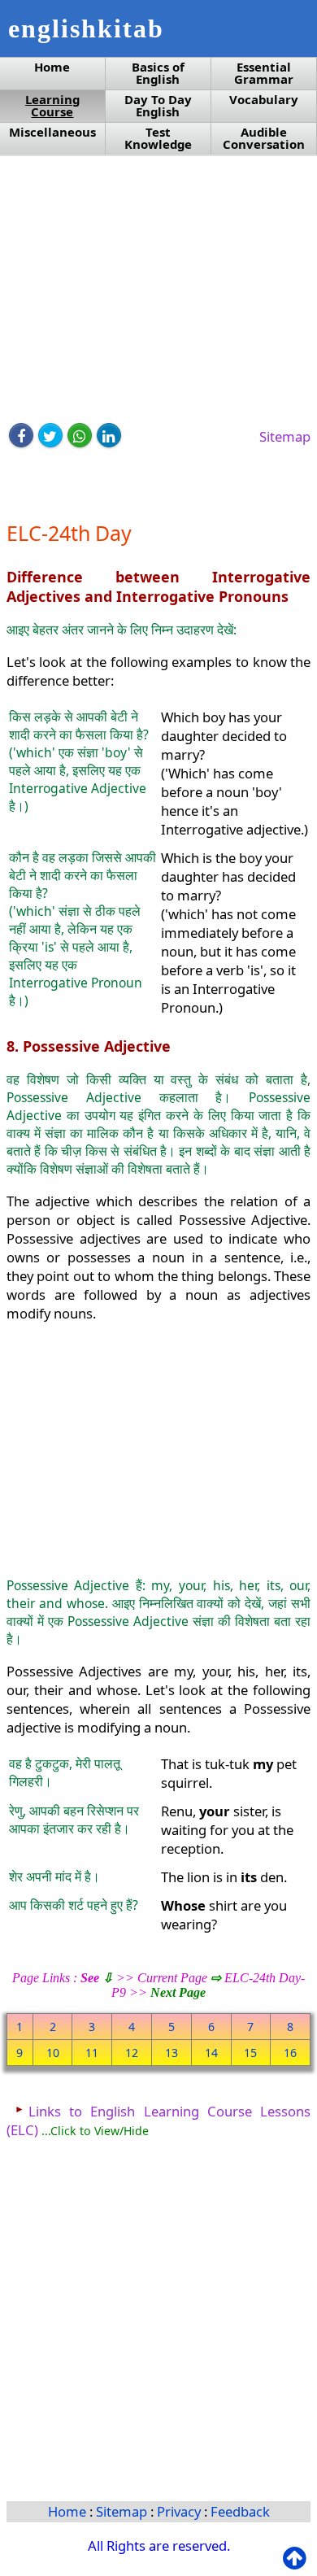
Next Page (178, 1992)
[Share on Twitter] (50, 435)
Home (52, 67)
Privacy (180, 2511)
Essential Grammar (264, 73)
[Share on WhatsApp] (80, 435)
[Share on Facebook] (21, 435)
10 (53, 2053)
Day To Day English (158, 106)
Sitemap (285, 436)
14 (211, 2053)
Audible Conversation (264, 138)
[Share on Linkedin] (109, 435)
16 (290, 2053)
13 (172, 2053)
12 (132, 2053)
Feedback (240, 2511)
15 (250, 2053)
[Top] (298, 2559)
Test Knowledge (158, 138)
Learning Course (52, 106)
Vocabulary (264, 100)
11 (92, 2053)
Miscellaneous (52, 132)
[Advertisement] (158, 290)
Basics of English (158, 73)
